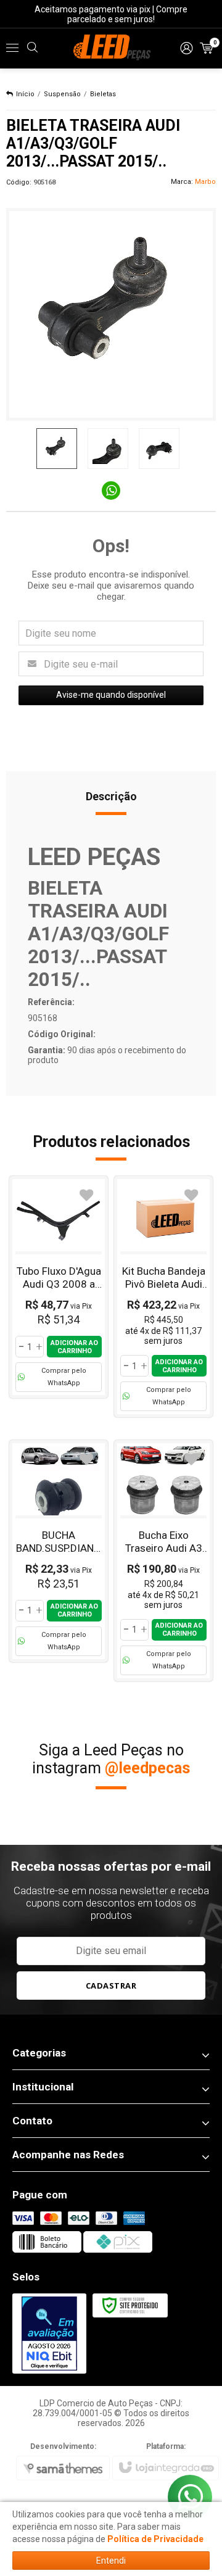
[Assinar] (111, 1986)
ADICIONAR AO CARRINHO (74, 1347)
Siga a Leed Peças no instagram (111, 1759)
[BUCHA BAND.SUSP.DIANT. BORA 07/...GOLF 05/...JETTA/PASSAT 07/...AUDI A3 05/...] (59, 1551)
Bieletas (103, 94)
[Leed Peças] (111, 48)
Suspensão (62, 94)
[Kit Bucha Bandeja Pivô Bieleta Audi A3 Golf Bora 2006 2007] (163, 1297)
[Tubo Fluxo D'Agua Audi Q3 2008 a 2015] (59, 1287)
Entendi (111, 2561)
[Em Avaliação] (49, 2334)
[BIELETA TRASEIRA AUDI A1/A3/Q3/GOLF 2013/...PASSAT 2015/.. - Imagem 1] (57, 449)
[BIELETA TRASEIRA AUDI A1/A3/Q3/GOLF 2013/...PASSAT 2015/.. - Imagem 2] (108, 449)
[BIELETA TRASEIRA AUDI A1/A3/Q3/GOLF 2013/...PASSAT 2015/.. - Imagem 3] (159, 449)
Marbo (205, 182)
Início (25, 94)
